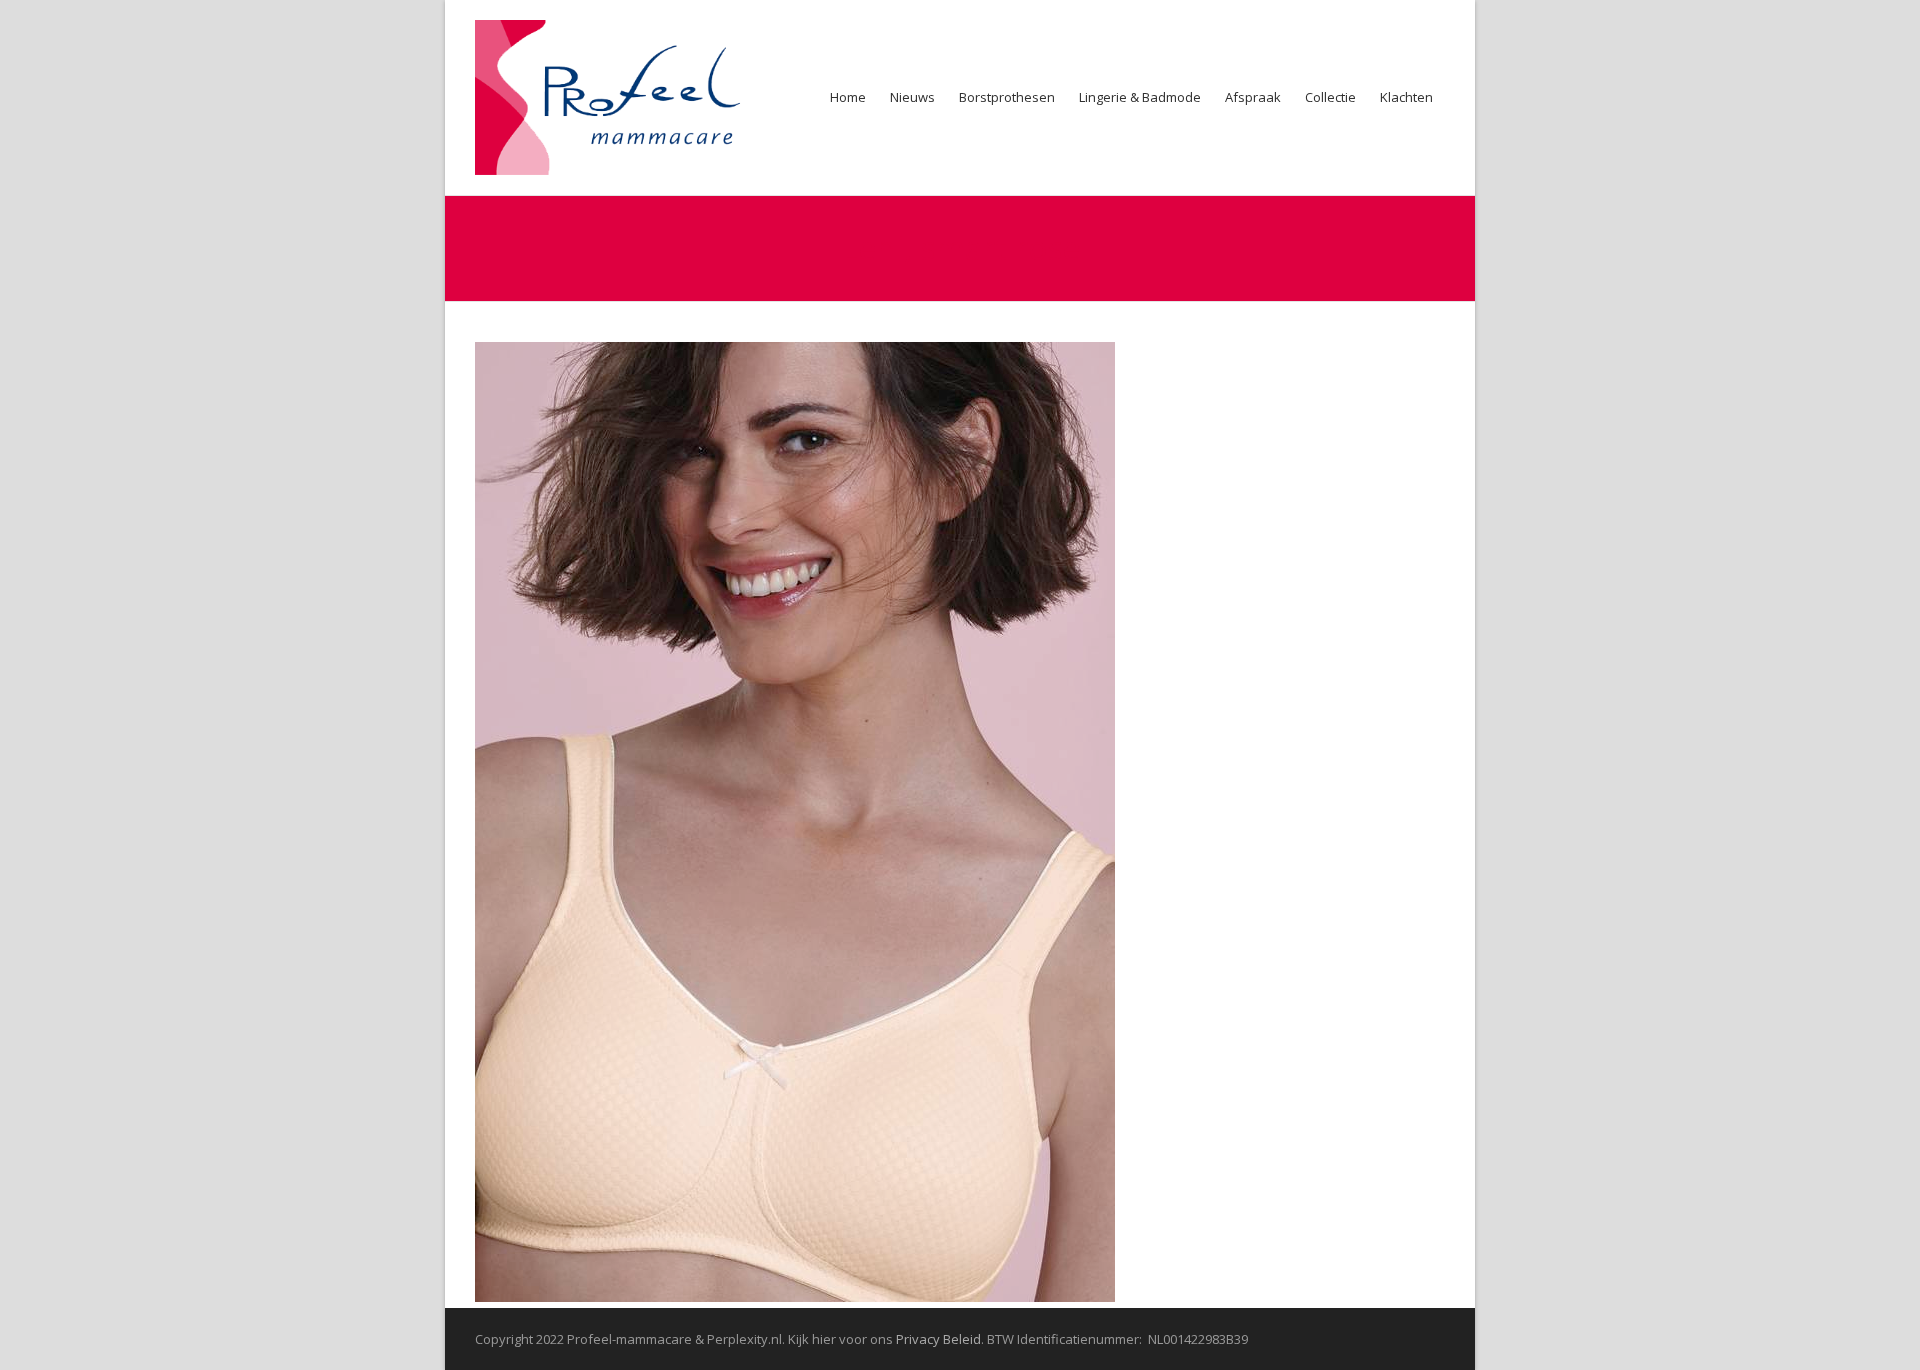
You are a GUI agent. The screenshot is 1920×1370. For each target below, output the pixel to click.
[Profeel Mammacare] (620, 97)
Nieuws (912, 97)
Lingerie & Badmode (1140, 97)
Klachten (1406, 97)
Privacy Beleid (938, 1339)
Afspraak (1253, 97)
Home (848, 97)
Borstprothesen (1007, 97)
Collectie (1330, 97)
